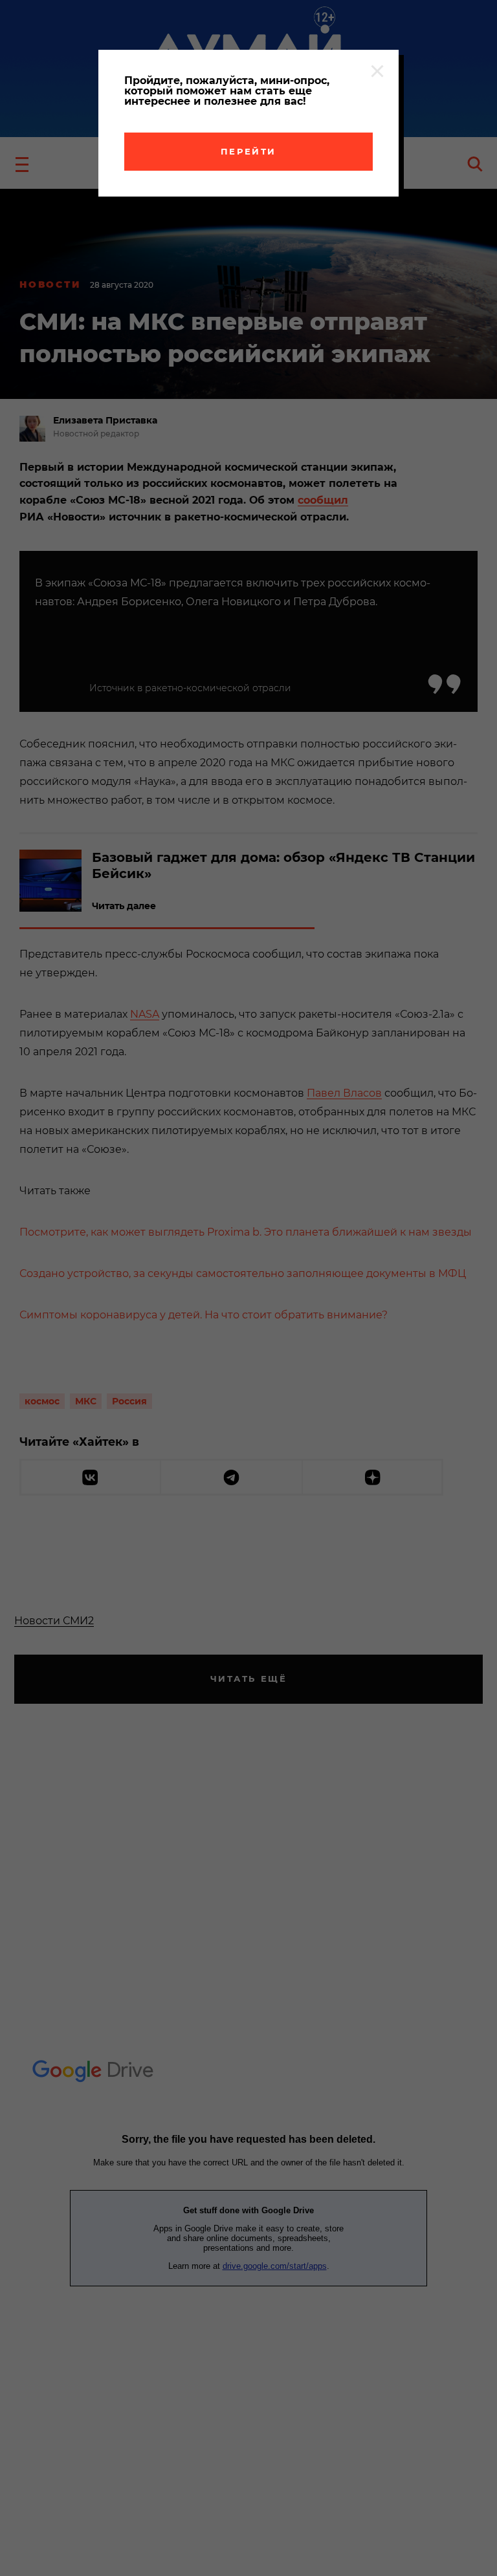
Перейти (248, 151)
